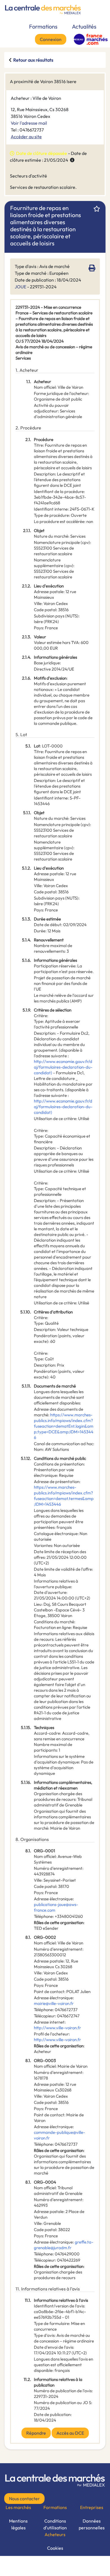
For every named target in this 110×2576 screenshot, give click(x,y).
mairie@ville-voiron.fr (54, 2003)
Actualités (84, 26)
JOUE (20, 287)
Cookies (55, 2548)
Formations (43, 26)
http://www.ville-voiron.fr (57, 2028)
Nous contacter (24, 2499)
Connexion (51, 39)
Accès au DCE (70, 2433)
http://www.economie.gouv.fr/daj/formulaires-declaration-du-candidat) (63, 1067)
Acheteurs (55, 2534)
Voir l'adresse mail (29, 123)
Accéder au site (26, 137)
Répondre (36, 2433)
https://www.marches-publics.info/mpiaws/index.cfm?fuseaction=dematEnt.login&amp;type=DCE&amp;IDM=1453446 (64, 1426)
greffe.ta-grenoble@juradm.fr (64, 2245)
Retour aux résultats (33, 60)
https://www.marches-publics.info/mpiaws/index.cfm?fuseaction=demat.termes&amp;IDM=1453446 (64, 1496)
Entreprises (92, 2507)
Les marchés (18, 2507)
